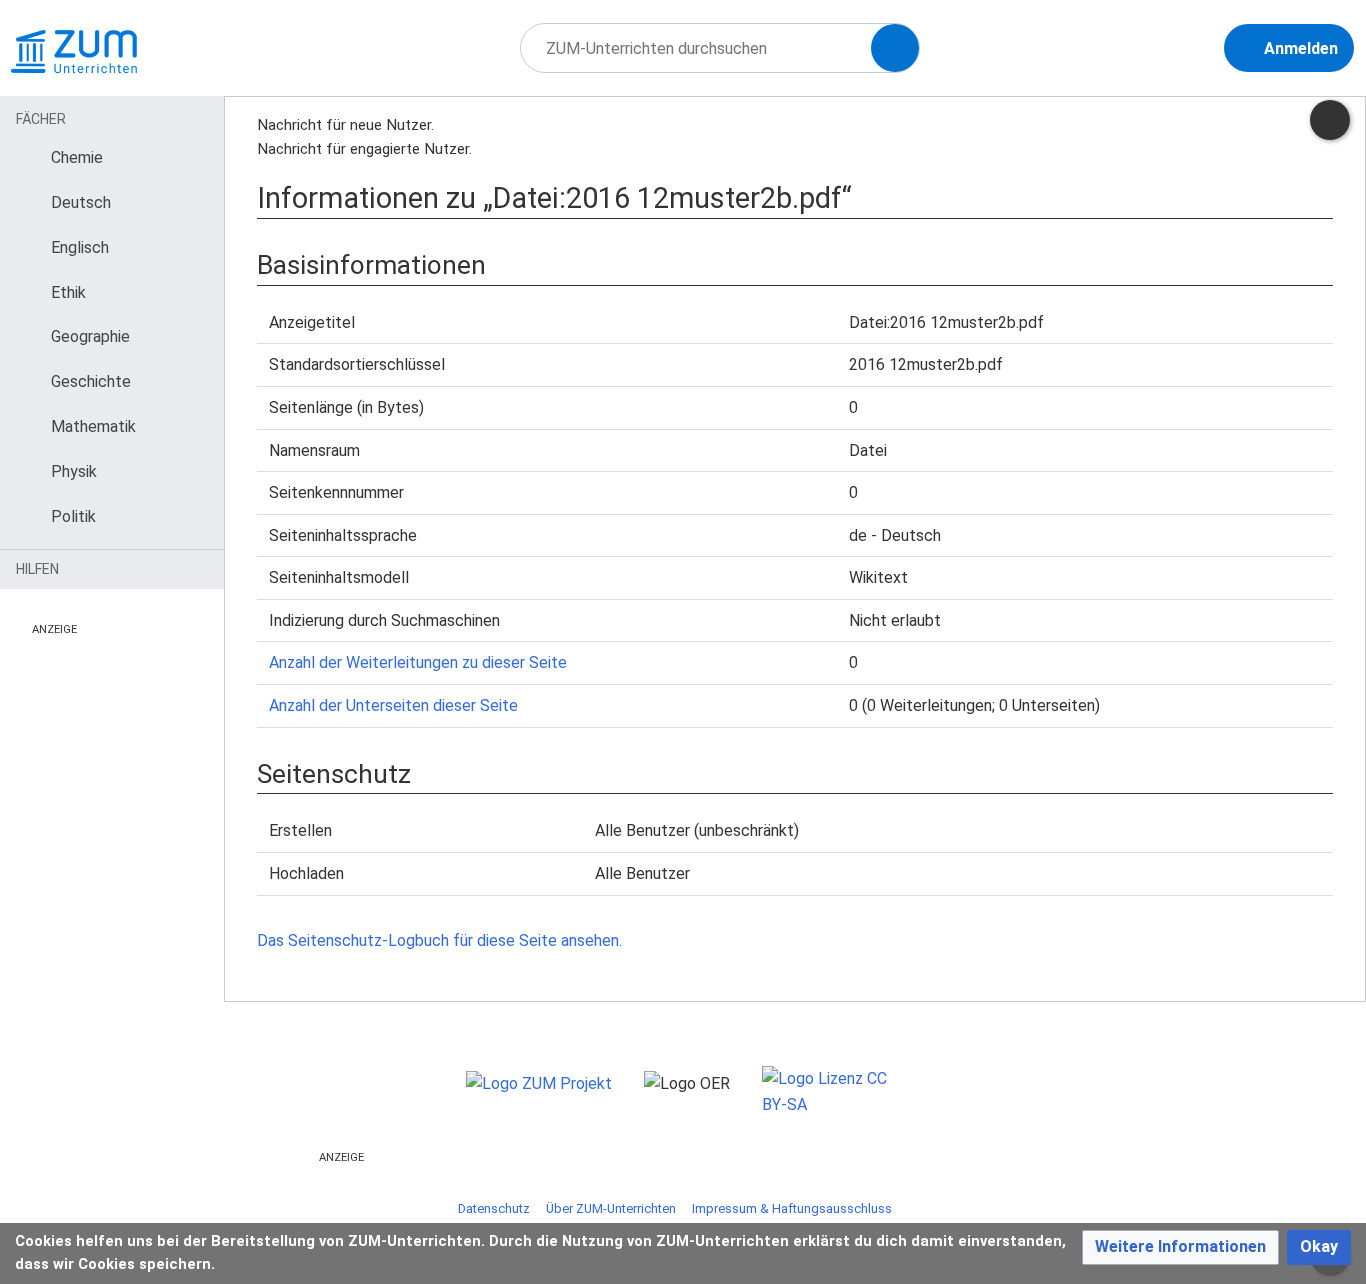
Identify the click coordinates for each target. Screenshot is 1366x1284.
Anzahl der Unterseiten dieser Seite (393, 705)
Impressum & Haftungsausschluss (792, 1208)
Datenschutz (494, 1208)
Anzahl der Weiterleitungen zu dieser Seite (418, 662)
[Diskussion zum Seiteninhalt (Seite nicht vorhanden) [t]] (1330, 120)
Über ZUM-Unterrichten (611, 1208)
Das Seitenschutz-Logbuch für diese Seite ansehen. (439, 940)
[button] (1180, 1247)
